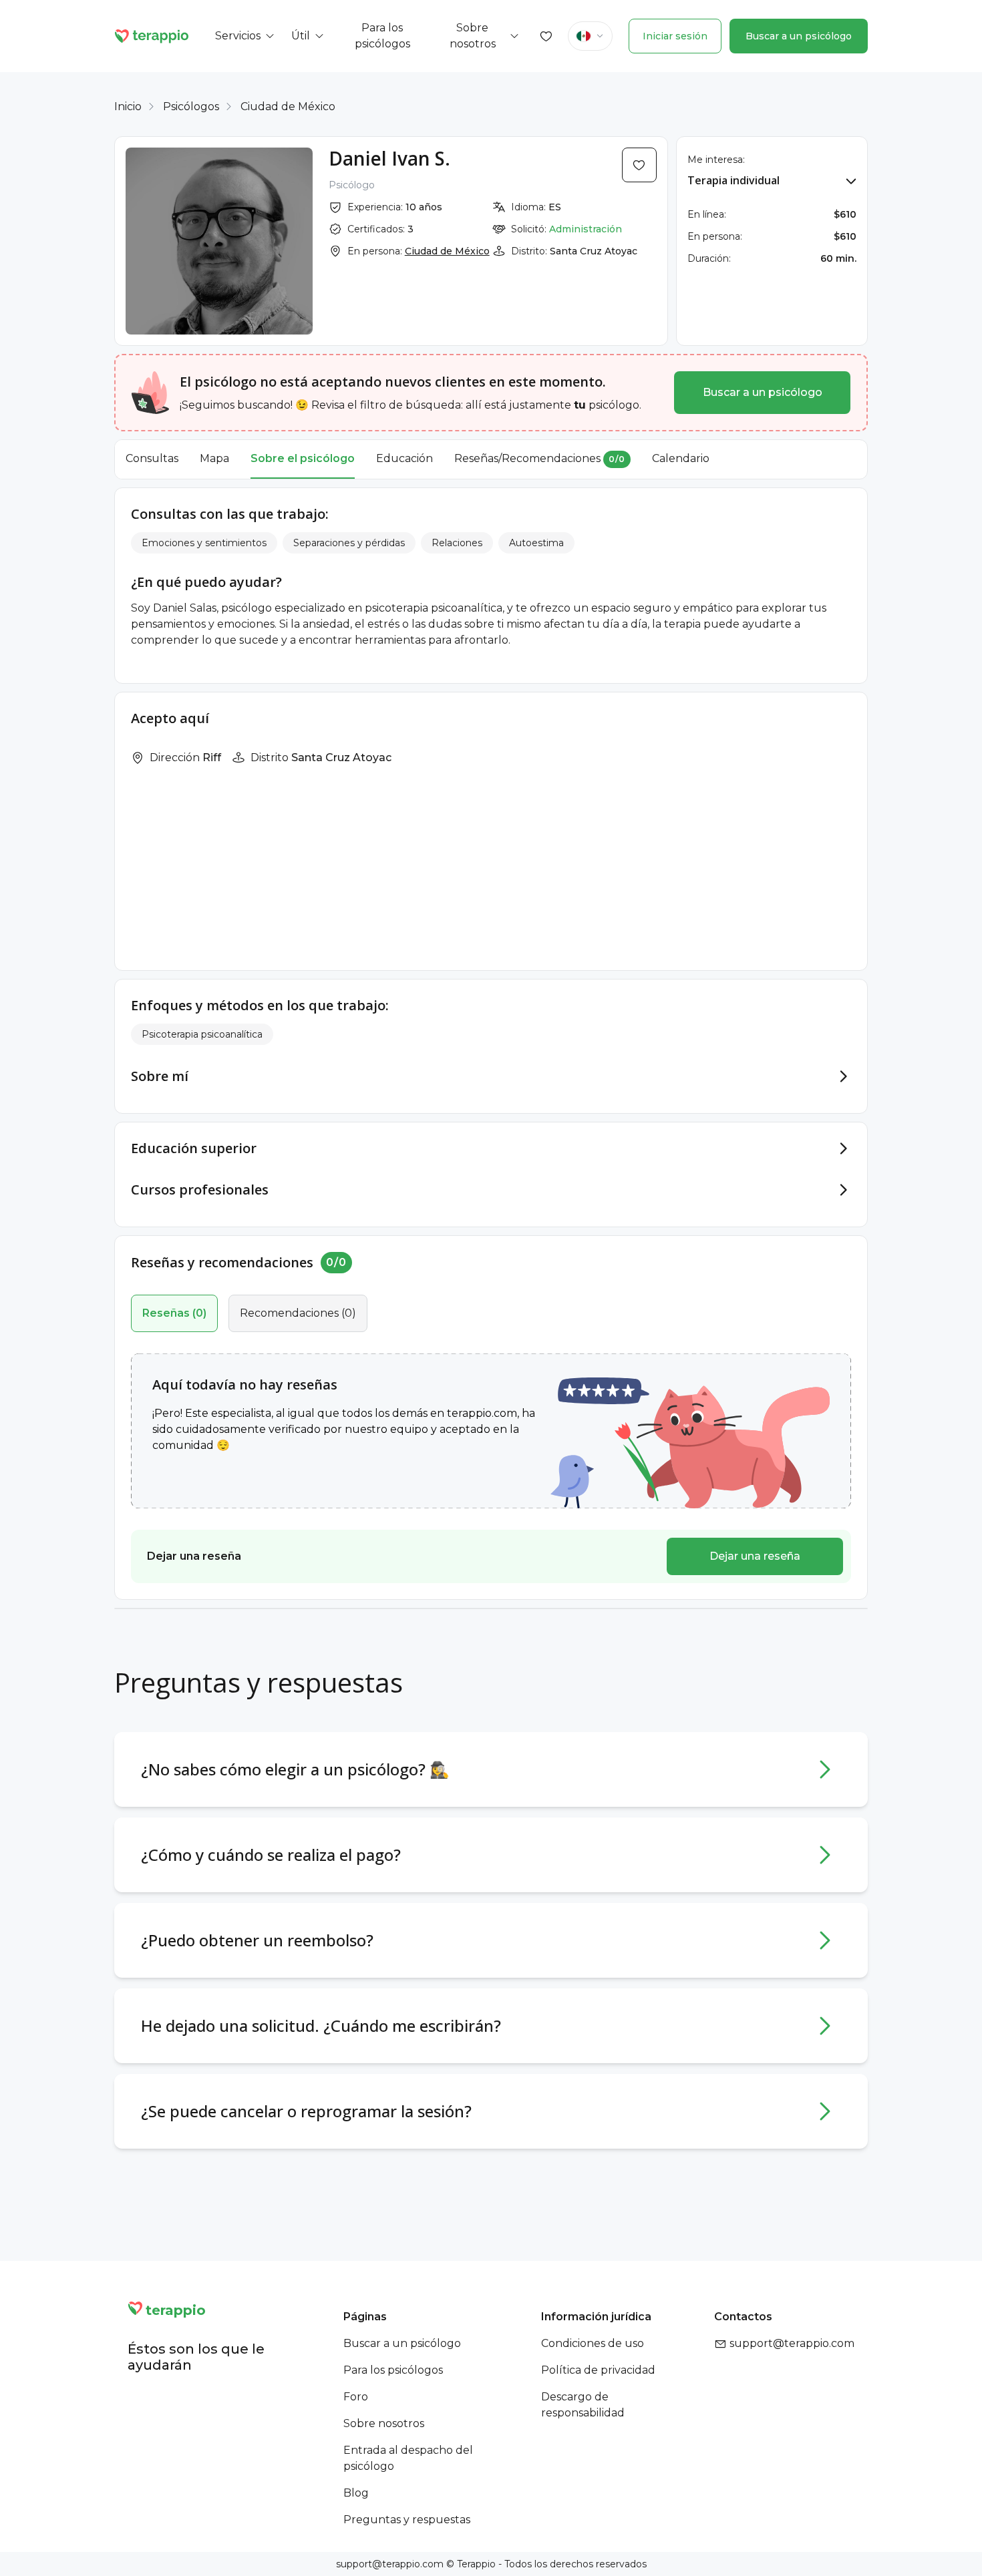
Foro (356, 2397)
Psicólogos (191, 106)
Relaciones (457, 543)
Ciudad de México (288, 106)
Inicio (128, 106)
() (174, 1313)
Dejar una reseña (755, 1556)
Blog (356, 2493)
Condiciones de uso (593, 2343)
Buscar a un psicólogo (799, 36)
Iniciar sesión (675, 36)
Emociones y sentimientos (204, 543)
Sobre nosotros (384, 2423)
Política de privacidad (598, 2370)
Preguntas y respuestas (407, 2520)
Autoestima (536, 543)
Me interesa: (716, 160)
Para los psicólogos (393, 2370)
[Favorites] (546, 36)
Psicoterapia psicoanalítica (202, 1034)
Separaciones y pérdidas (349, 543)
